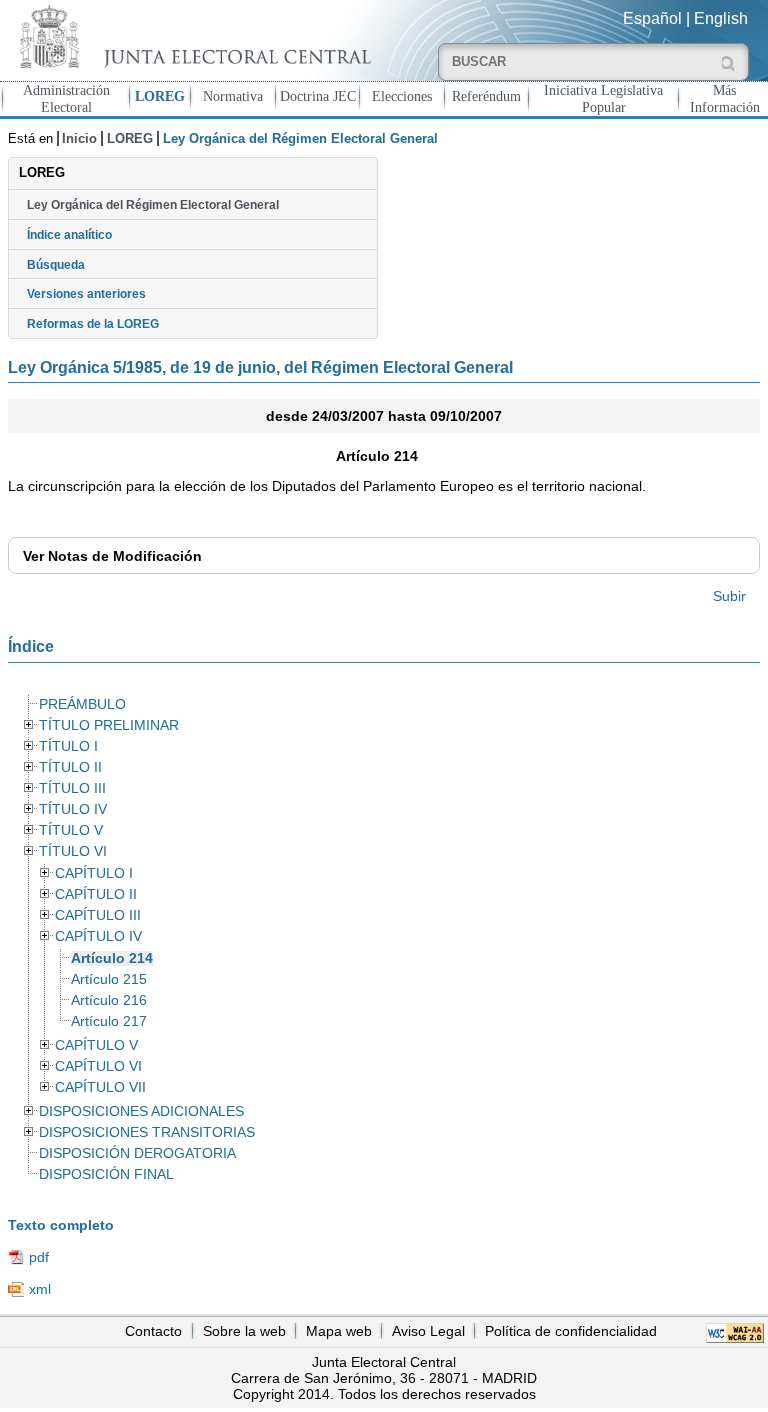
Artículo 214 (112, 958)
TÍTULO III (72, 788)
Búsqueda (56, 265)
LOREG (160, 96)
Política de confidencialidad (571, 1331)
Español (652, 18)
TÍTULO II (70, 767)
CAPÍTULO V (96, 1045)
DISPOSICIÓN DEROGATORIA (137, 1153)
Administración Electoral (66, 98)
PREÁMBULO (82, 704)
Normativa (233, 96)
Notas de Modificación (112, 556)
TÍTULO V (71, 830)
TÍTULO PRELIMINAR (109, 725)
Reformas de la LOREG (93, 324)
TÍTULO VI (73, 851)
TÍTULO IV (73, 809)
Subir (729, 596)
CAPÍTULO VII (100, 1087)
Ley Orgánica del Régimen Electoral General (153, 205)
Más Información (725, 98)
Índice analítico (69, 235)
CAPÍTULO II (96, 894)
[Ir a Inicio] (192, 36)
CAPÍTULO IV (98, 936)
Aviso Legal (428, 1331)
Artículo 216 (109, 1000)
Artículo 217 (109, 1021)
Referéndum (486, 96)
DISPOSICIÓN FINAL (106, 1174)
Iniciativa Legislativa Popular (603, 98)
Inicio (79, 138)
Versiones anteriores (86, 294)
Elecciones (402, 96)
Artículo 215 (109, 979)
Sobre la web (244, 1331)
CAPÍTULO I (94, 873)
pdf (39, 1257)
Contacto (153, 1331)
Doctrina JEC (318, 96)
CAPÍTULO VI (98, 1066)
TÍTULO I (68, 746)
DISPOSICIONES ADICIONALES (141, 1111)
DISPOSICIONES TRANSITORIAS (147, 1132)
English (721, 18)
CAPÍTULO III (98, 915)
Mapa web (339, 1331)
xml (40, 1289)
